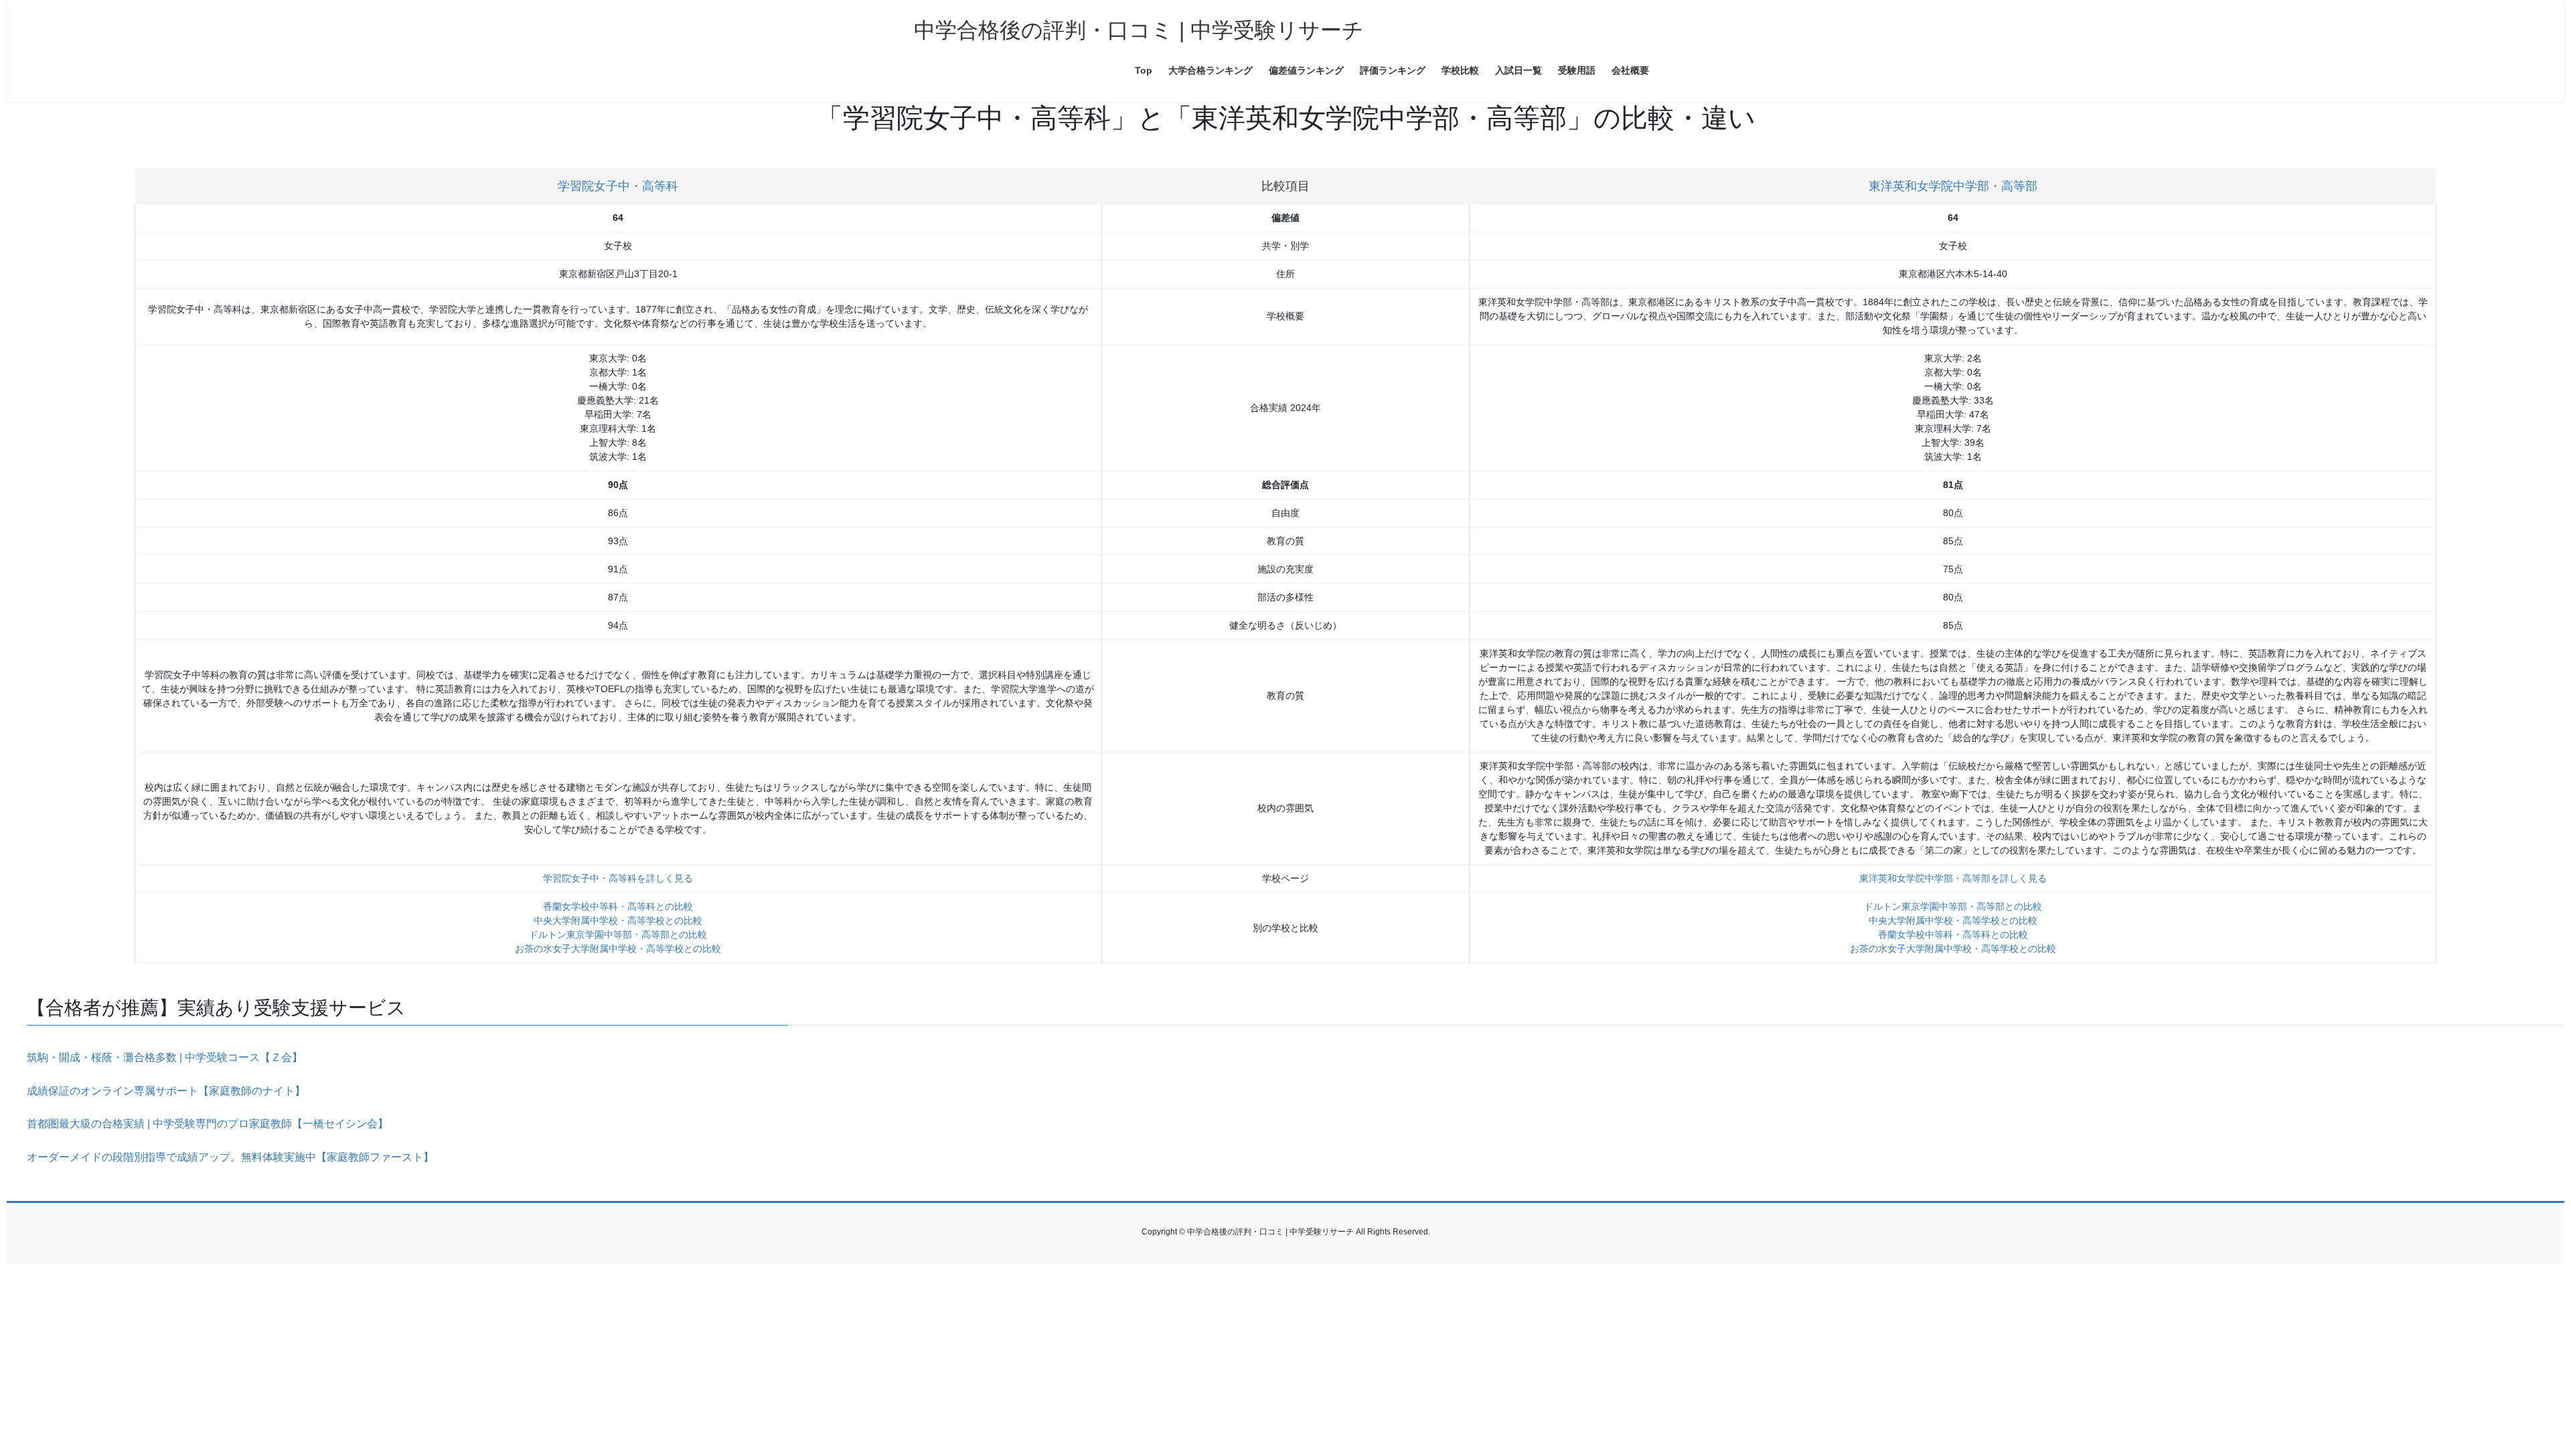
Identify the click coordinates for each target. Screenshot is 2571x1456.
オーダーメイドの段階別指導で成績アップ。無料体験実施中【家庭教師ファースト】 (230, 1157)
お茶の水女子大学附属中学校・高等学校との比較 (618, 949)
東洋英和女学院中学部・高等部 (1953, 186)
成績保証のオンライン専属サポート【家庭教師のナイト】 (166, 1091)
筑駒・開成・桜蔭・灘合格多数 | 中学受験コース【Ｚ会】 (165, 1057)
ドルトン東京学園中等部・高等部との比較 (618, 935)
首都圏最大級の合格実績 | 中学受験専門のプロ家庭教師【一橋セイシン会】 (208, 1124)
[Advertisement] (408, 1358)
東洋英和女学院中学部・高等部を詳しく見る (1953, 878)
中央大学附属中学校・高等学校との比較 (618, 920)
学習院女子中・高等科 (618, 186)
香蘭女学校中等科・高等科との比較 (618, 906)
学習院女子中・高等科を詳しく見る (618, 878)
